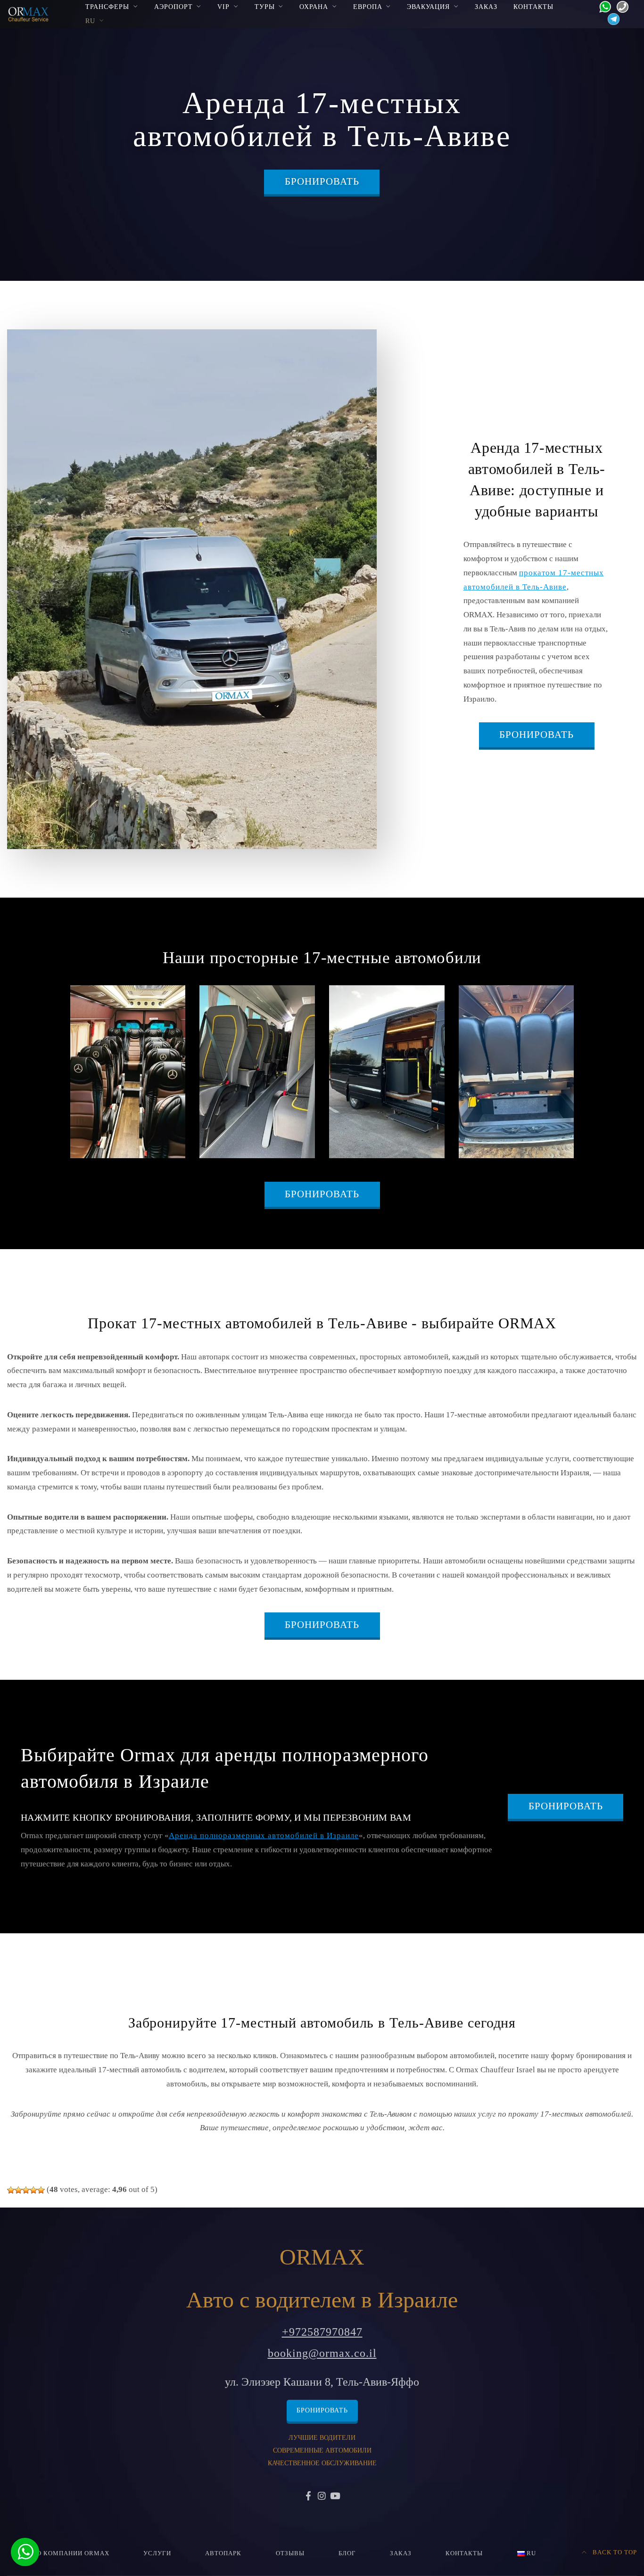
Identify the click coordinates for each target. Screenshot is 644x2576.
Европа (368, 7)
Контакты (533, 7)
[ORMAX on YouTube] (335, 2497)
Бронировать (322, 181)
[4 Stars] (33, 2190)
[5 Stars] (41, 2190)
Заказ (486, 7)
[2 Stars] (18, 2190)
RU (90, 21)
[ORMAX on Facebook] (309, 2497)
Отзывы (290, 2553)
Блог (347, 2553)
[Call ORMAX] (620, 6)
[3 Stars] (26, 2190)
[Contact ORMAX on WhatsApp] (602, 6)
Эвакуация (428, 7)
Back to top (614, 2552)
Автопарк (223, 2553)
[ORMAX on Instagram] (322, 2497)
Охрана (314, 7)
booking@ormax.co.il (322, 2353)
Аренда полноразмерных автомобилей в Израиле (264, 1836)
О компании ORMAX (73, 2553)
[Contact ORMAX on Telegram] (611, 19)
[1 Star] (11, 2190)
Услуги (157, 2553)
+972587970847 (322, 2332)
